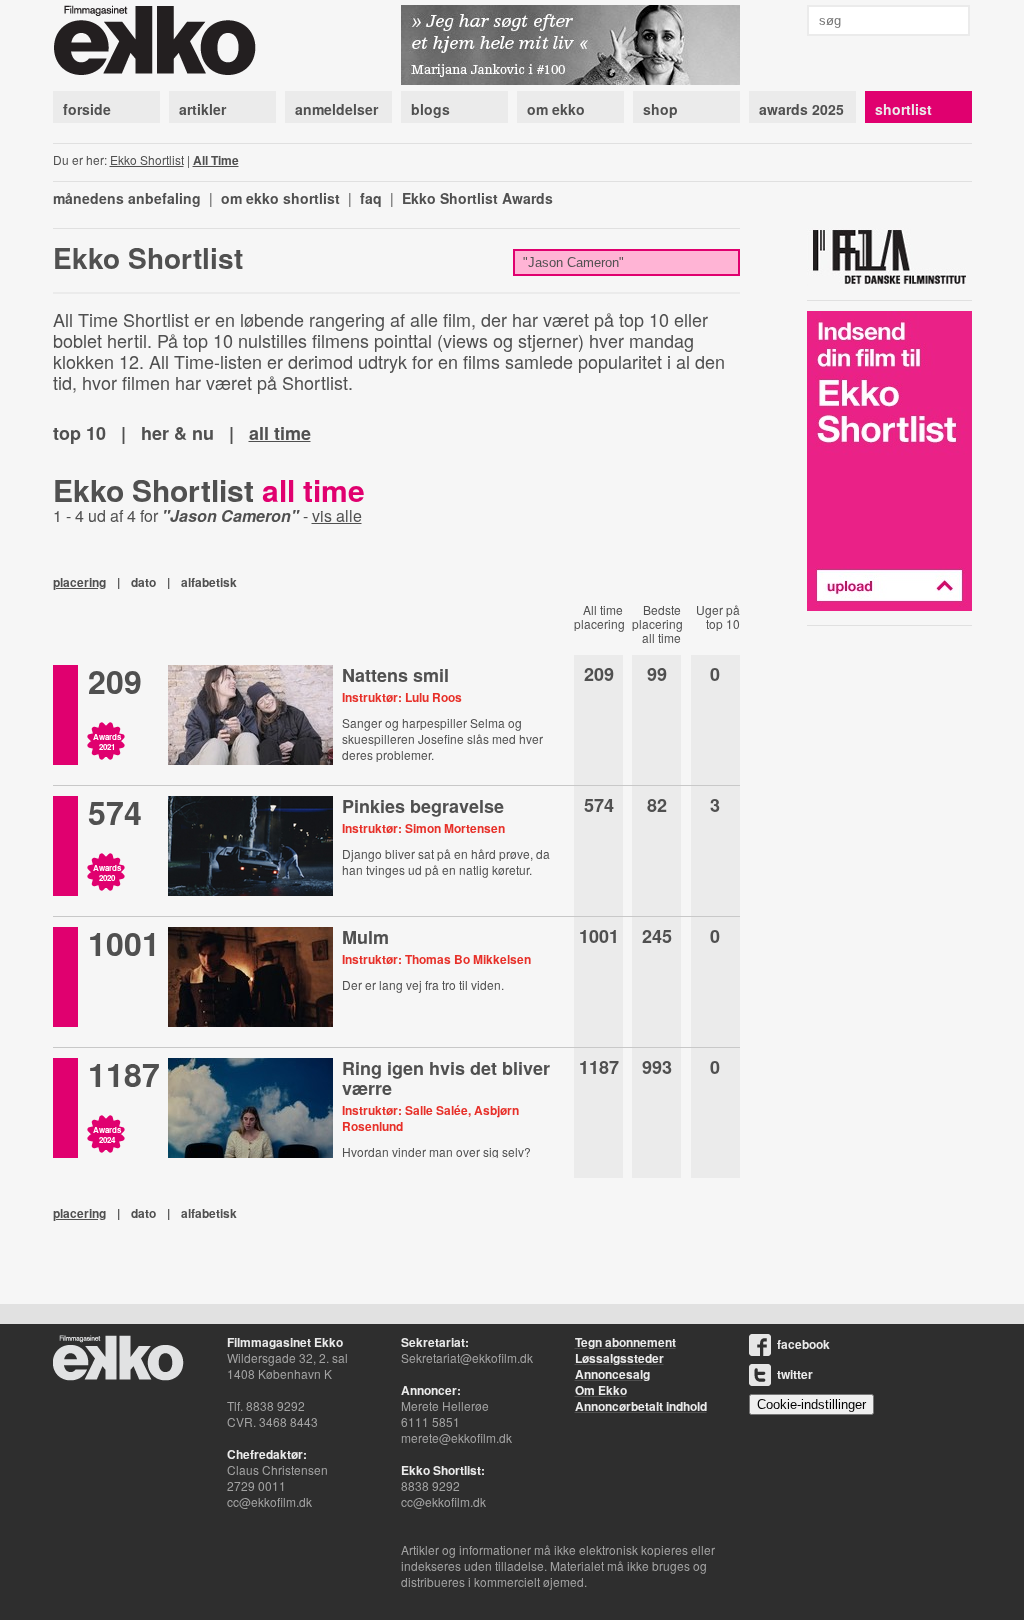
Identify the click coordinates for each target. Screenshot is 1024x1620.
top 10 (79, 433)
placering (79, 582)
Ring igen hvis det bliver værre (446, 1078)
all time (280, 433)
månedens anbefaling (127, 198)
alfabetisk (209, 582)
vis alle (337, 515)
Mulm (365, 937)
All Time (216, 160)
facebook (803, 1344)
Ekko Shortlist (147, 159)
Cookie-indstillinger (811, 1404)
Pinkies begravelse (423, 806)
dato (143, 582)
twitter (795, 1374)
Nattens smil (395, 675)
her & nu (177, 433)
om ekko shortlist (280, 198)
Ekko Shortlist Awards (477, 198)
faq (371, 198)
